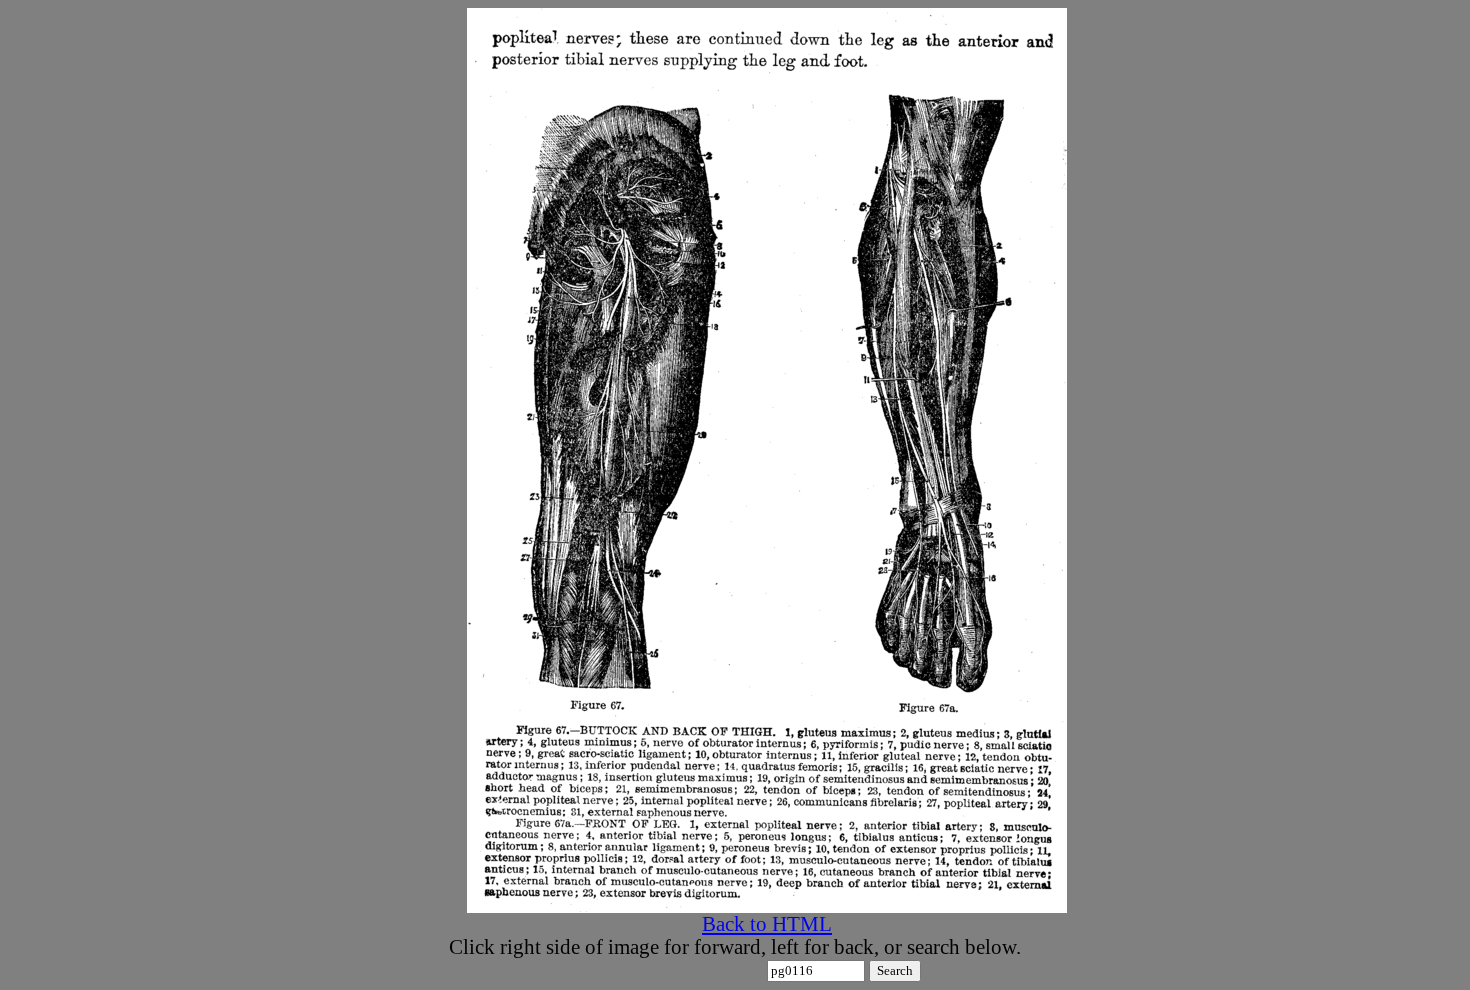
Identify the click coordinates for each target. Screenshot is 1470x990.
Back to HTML (767, 924)
